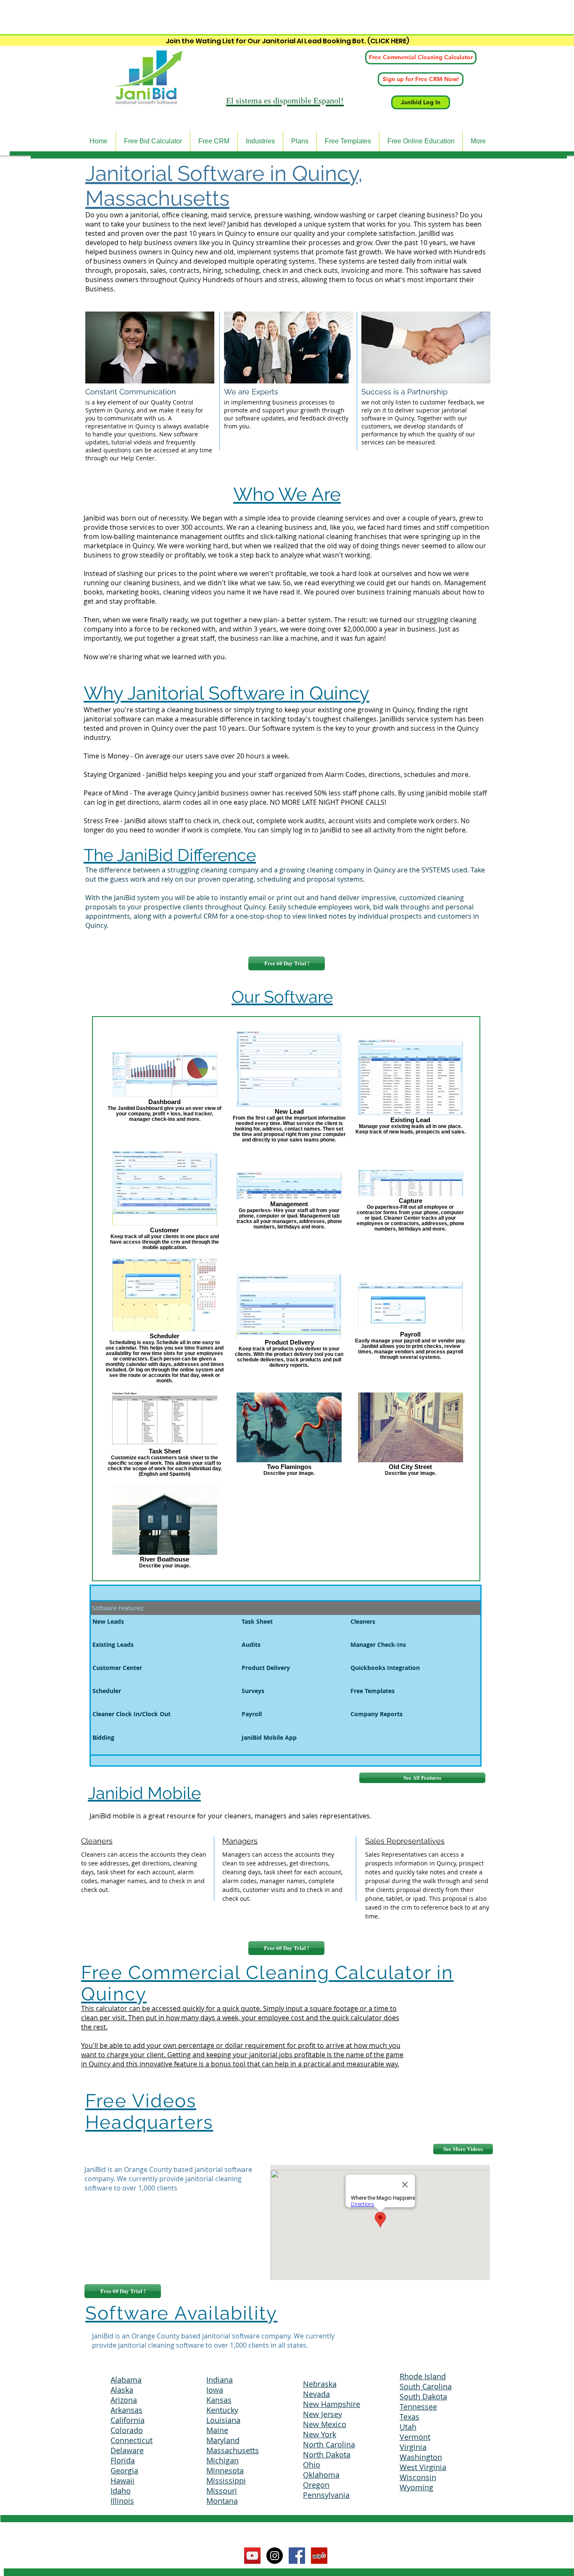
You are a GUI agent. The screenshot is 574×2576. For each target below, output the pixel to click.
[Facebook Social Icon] (297, 2556)
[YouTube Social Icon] (252, 2556)
